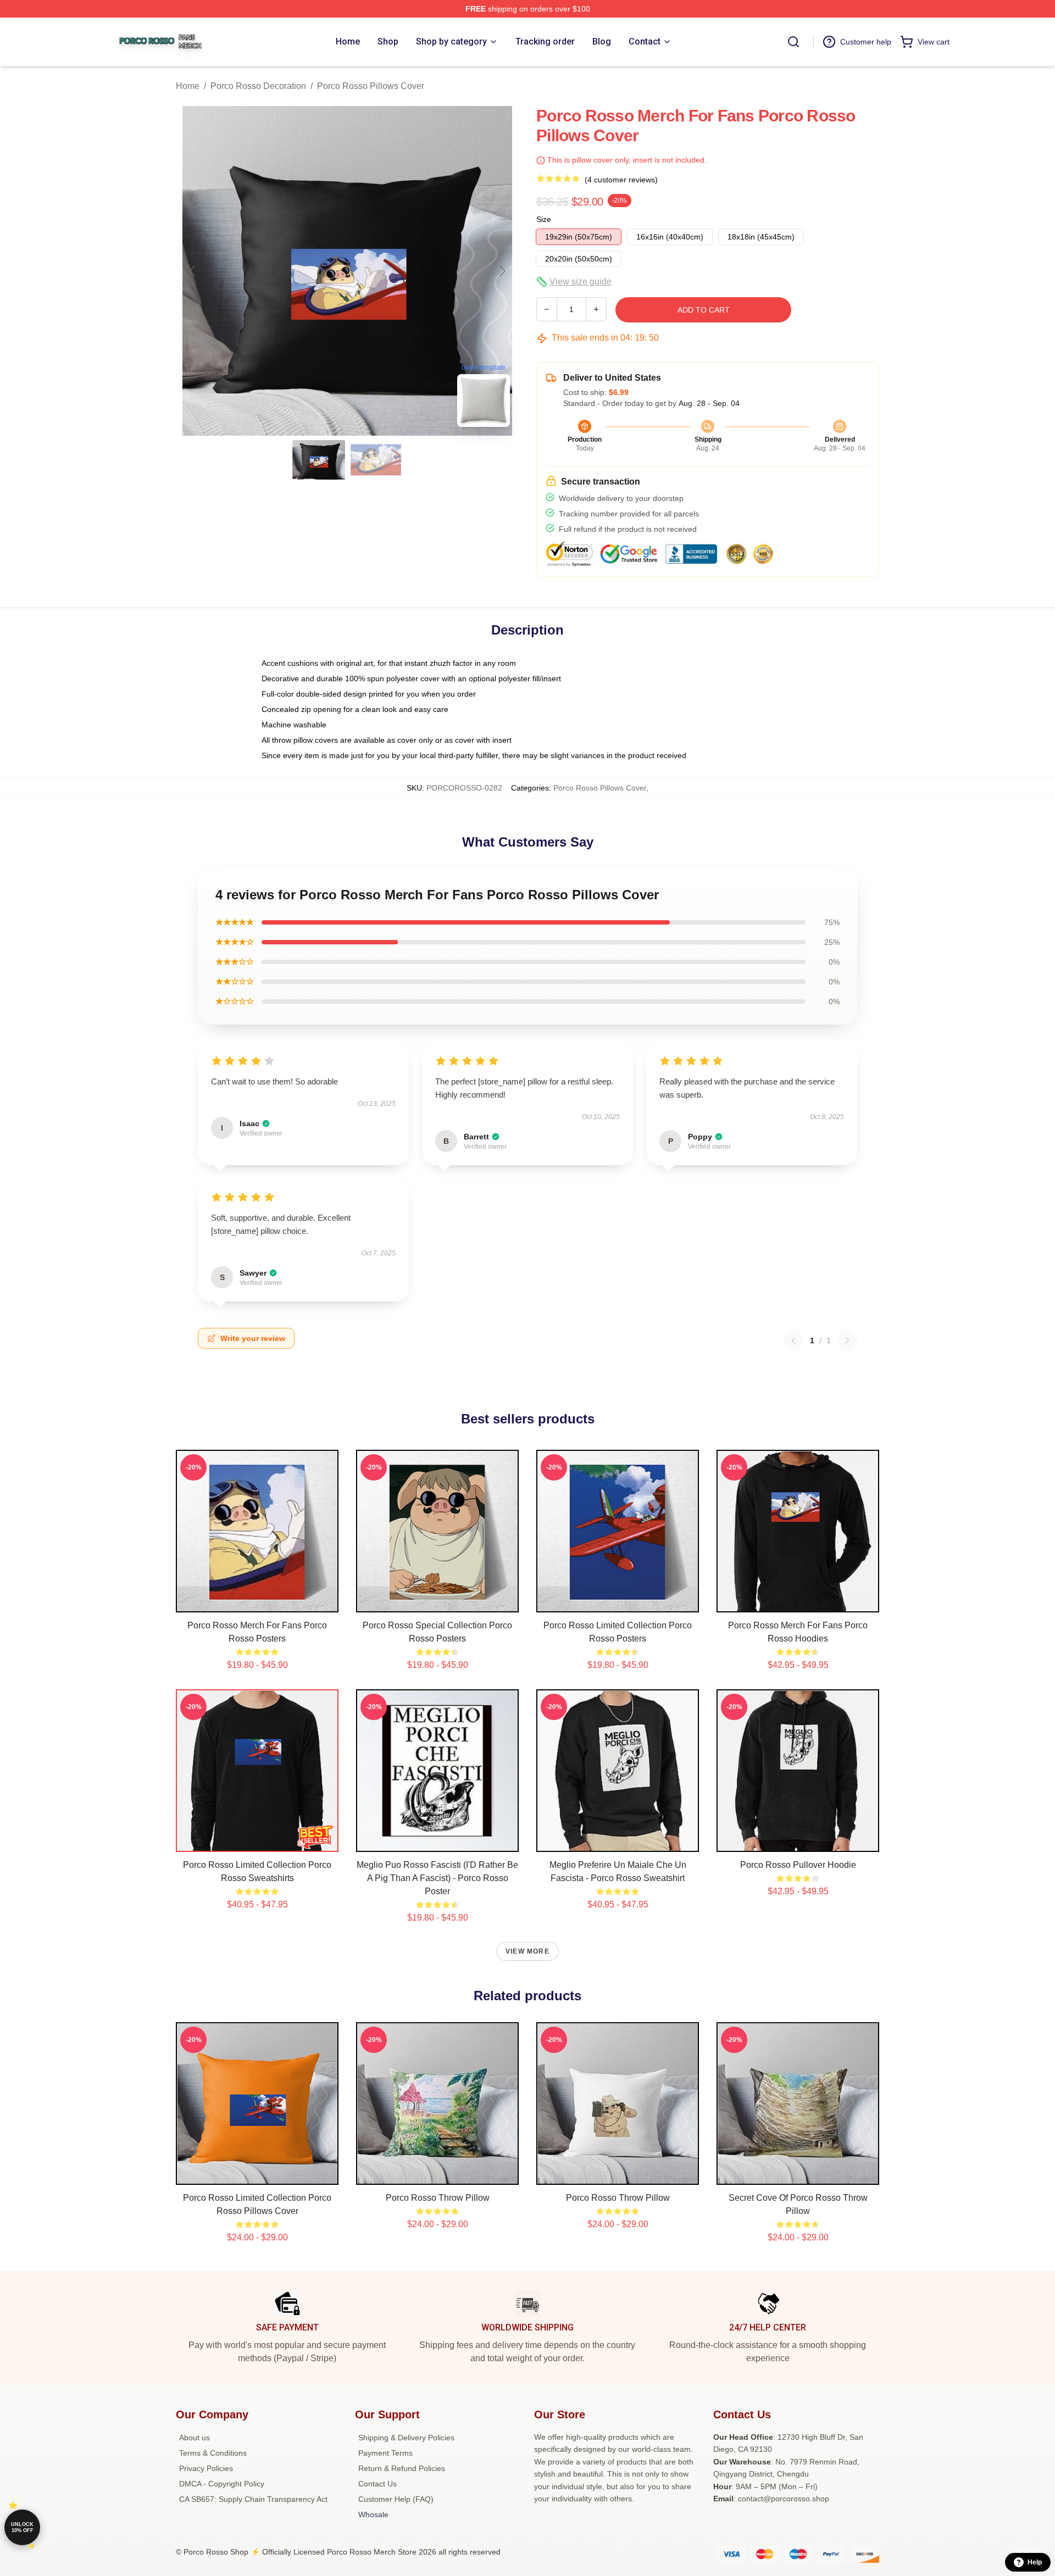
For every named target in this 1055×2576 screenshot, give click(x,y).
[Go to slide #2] (376, 460)
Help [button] (1035, 2562)
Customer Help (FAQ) (396, 2499)
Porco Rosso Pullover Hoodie (798, 1865)
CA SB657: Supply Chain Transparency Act (253, 2499)
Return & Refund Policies (402, 2468)
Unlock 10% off (22, 2527)
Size (544, 219)
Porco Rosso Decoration (258, 86)
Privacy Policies (206, 2468)
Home (188, 86)
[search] (793, 42)
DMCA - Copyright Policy (222, 2484)
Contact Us (377, 2484)
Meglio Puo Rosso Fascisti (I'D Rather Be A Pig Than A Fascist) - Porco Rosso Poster (437, 1878)
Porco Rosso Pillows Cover (371, 86)
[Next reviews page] (847, 1340)
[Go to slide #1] (319, 460)
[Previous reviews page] (793, 1340)
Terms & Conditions (213, 2453)
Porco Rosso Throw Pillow (438, 2198)
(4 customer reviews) (621, 180)
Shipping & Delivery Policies (406, 2438)
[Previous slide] (193, 271)
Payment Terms (385, 2453)
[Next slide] (502, 271)
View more (527, 1951)
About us (195, 2438)
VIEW (257, 1601)
